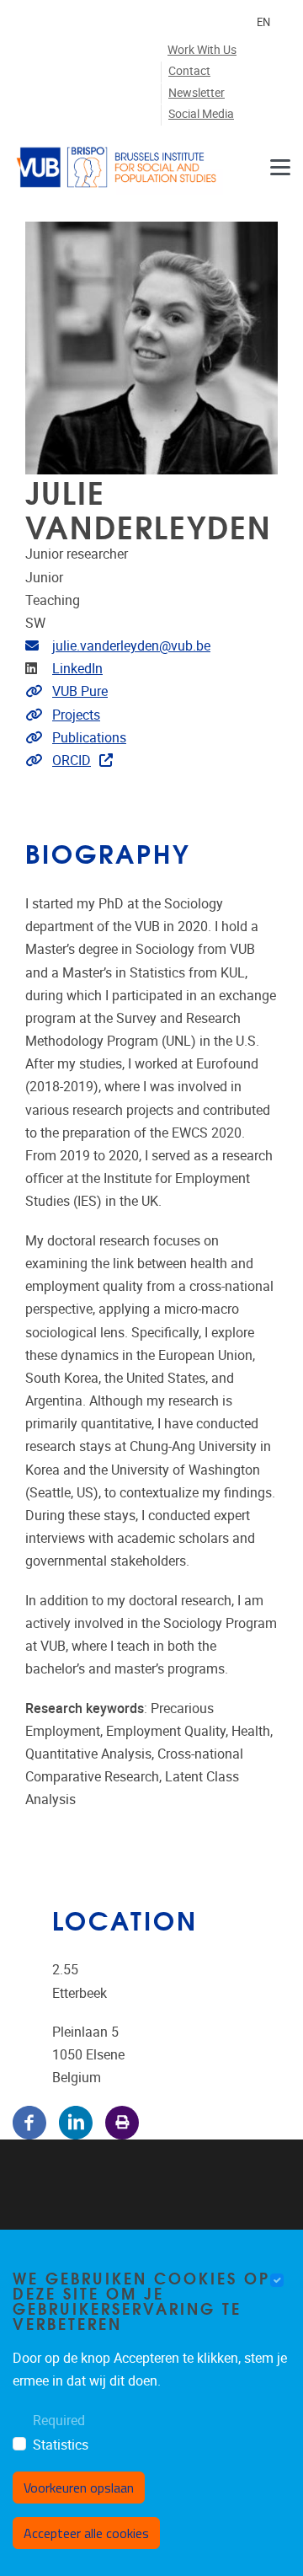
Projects (76, 715)
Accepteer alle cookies (86, 2533)
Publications (89, 738)
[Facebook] (29, 2121)
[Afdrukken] (122, 2121)
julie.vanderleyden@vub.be (131, 646)
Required (59, 2421)
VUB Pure (80, 691)
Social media (201, 114)
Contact (189, 71)
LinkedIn (77, 669)
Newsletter (197, 93)
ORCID (72, 760)
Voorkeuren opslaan (79, 2488)
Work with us (202, 50)
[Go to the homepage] (118, 167)
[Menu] (280, 167)
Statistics (61, 2445)
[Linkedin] (76, 2121)
